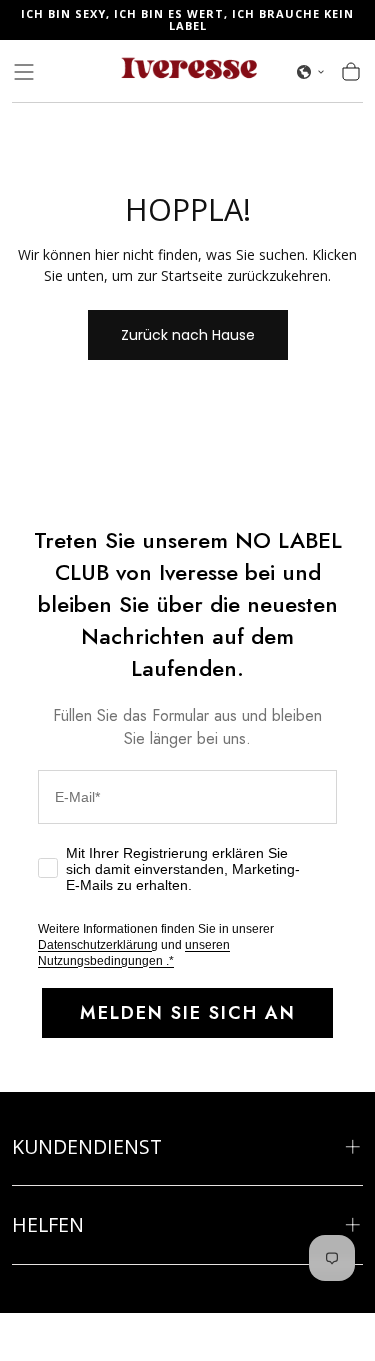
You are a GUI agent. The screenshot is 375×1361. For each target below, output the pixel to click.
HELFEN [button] (48, 1224)
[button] (24, 72)
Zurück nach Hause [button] (188, 335)
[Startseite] (188, 71)
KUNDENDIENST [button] (87, 1146)
